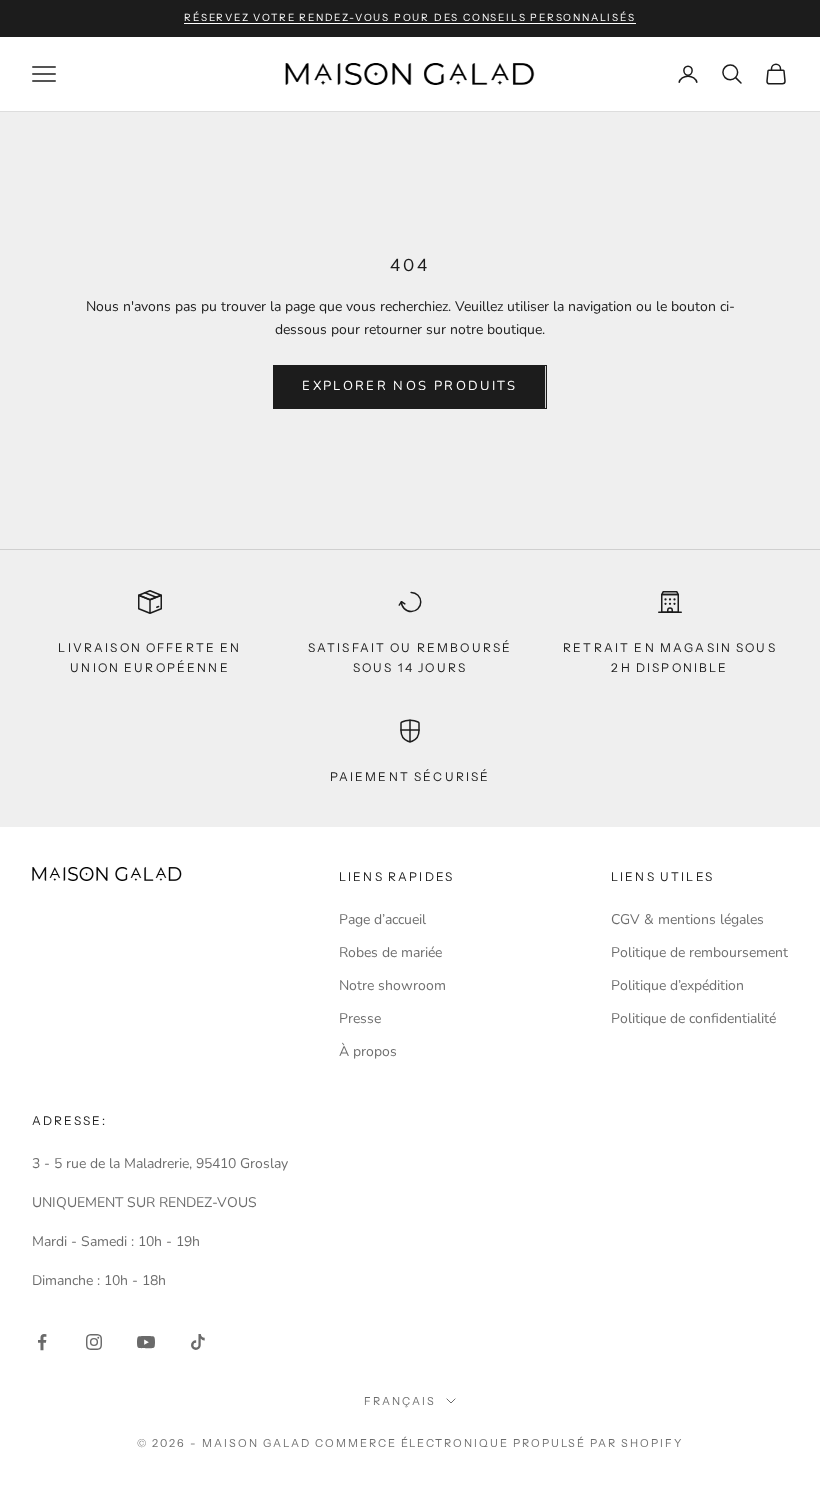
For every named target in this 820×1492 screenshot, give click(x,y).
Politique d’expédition (677, 985)
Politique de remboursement (699, 952)
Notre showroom (392, 985)
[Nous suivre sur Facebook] (42, 1342)
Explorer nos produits (409, 386)
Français (400, 1401)
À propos (368, 1051)
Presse (360, 1018)
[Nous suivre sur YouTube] (146, 1342)
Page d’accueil (382, 919)
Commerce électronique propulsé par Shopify (499, 1443)
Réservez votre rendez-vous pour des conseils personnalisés (409, 17)
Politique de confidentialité (693, 1018)
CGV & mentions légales (687, 919)
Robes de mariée (390, 952)
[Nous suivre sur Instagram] (94, 1342)
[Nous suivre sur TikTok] (198, 1342)
